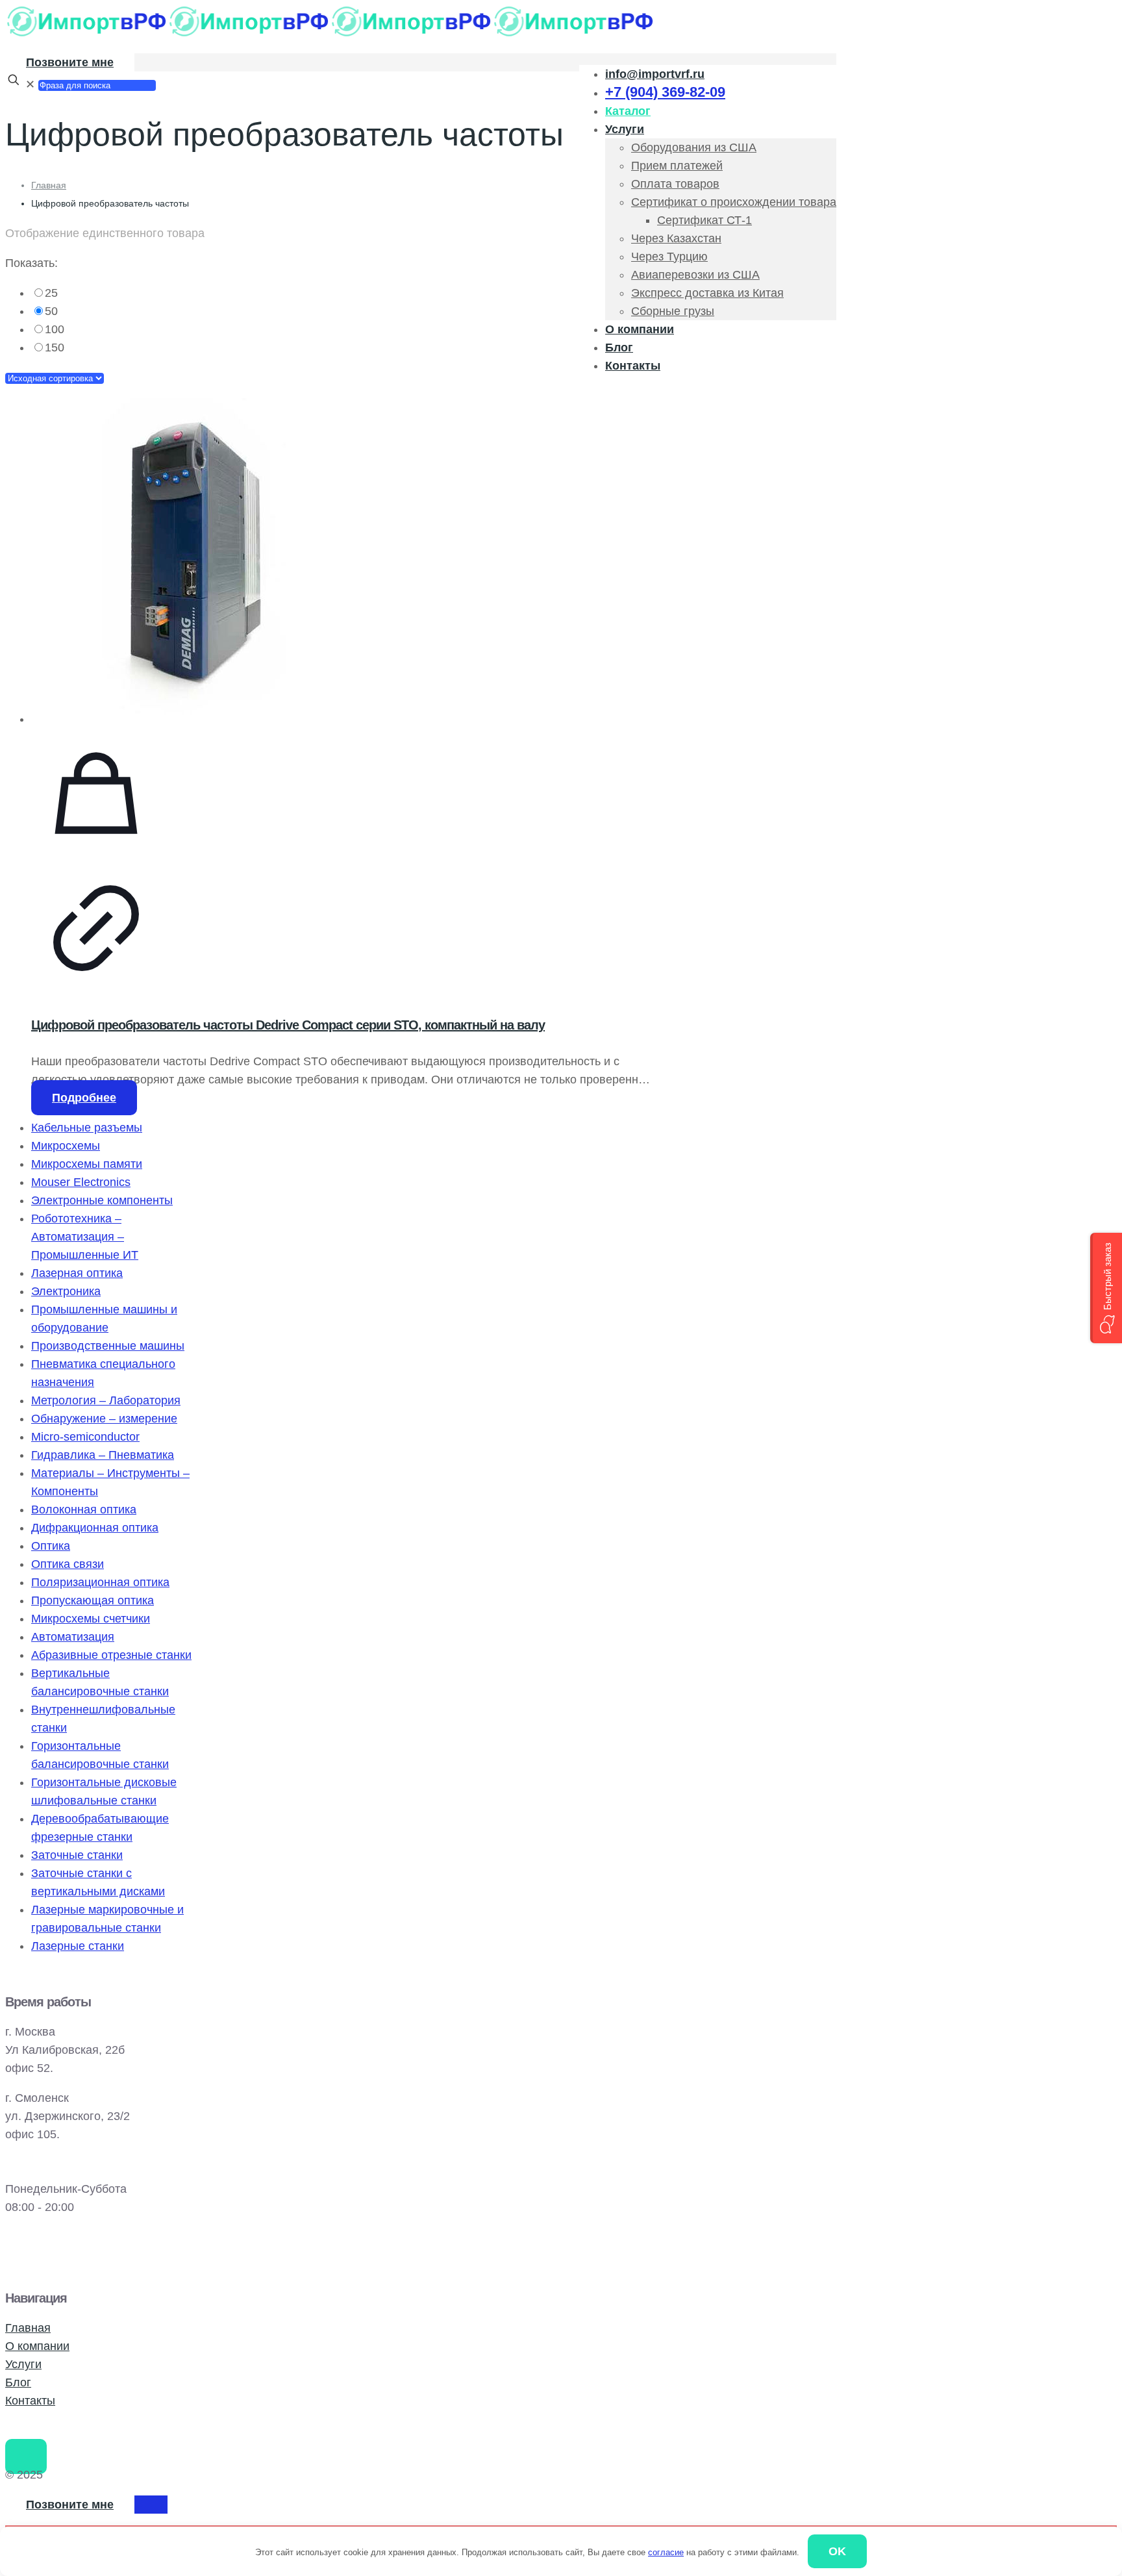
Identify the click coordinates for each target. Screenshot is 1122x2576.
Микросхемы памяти (87, 1164)
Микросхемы (66, 1146)
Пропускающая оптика (93, 1600)
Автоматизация (73, 1637)
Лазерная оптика (77, 1273)
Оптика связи (68, 1564)
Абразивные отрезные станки (111, 1655)
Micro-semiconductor (85, 1437)
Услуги (23, 2364)
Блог (18, 2382)
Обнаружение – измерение (104, 1419)
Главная (49, 185)
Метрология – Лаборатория (106, 1400)
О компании (37, 2346)
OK (837, 2551)
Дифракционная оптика (95, 1528)
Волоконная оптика (84, 1509)
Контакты (30, 2401)
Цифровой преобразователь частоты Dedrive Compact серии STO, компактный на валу (288, 1025)
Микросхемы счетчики (91, 1619)
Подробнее (84, 1098)
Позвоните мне (70, 62)
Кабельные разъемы (87, 1128)
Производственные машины (108, 1346)
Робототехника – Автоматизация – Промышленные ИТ (85, 1237)
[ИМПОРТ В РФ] (330, 34)
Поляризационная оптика (100, 1582)
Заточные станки (77, 1855)
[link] (343, 293)
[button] (1106, 1288)
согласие (666, 2552)
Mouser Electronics (81, 1182)
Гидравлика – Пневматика (103, 1455)
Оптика (51, 1546)
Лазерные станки (78, 1946)
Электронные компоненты (102, 1200)
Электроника (66, 1291)
